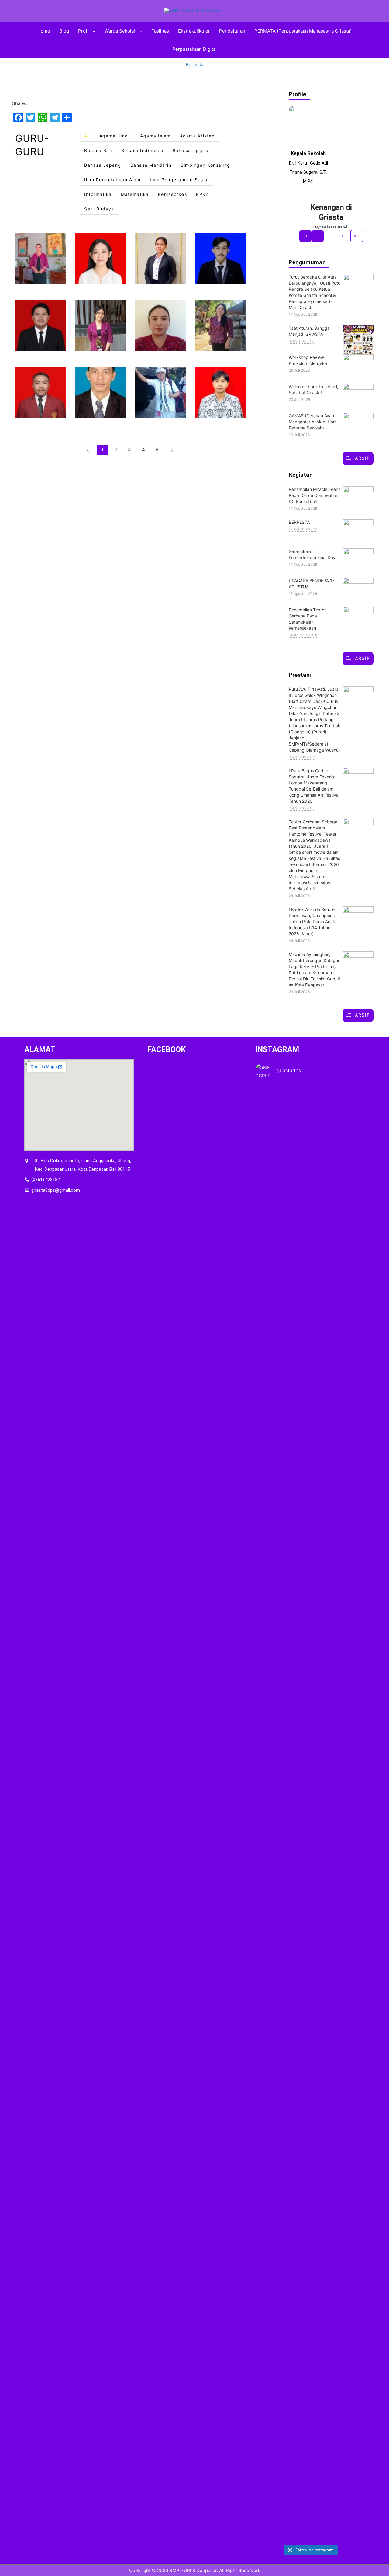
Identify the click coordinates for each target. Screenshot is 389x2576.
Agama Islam (155, 137)
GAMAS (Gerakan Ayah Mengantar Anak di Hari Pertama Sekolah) (312, 422)
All (87, 137)
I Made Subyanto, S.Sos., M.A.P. (100, 392)
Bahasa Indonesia (142, 151)
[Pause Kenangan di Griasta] (318, 236)
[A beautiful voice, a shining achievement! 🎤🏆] (272, 2244)
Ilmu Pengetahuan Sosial (179, 180)
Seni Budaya (99, 210)
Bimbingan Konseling (205, 166)
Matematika (135, 195)
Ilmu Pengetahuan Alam (112, 180)
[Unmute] (357, 236)
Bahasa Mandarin (151, 166)
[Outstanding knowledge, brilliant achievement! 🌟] (272, 1660)
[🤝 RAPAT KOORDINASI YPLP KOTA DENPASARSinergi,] (310, 1251)
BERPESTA (299, 522)
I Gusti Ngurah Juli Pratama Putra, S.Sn (41, 392)
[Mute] (345, 236)
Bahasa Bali (98, 151)
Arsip (363, 458)
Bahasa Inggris (191, 151)
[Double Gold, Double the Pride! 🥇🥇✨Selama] (310, 2265)
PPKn (202, 195)
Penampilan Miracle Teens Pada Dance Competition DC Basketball (315, 495)
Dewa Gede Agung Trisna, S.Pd (220, 258)
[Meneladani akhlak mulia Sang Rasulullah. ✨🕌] (272, 1268)
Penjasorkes (173, 195)
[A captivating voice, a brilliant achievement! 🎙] (348, 1677)
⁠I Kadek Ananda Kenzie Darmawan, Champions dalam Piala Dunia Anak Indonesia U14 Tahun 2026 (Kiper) (312, 921)
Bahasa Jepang (103, 166)
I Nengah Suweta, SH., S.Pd (161, 392)
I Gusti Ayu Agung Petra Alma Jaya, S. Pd (101, 325)
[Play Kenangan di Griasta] (305, 236)
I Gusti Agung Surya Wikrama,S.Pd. (41, 325)
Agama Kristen (197, 137)
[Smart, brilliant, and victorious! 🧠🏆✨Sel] (348, 2282)
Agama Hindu (115, 137)
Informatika (98, 195)
